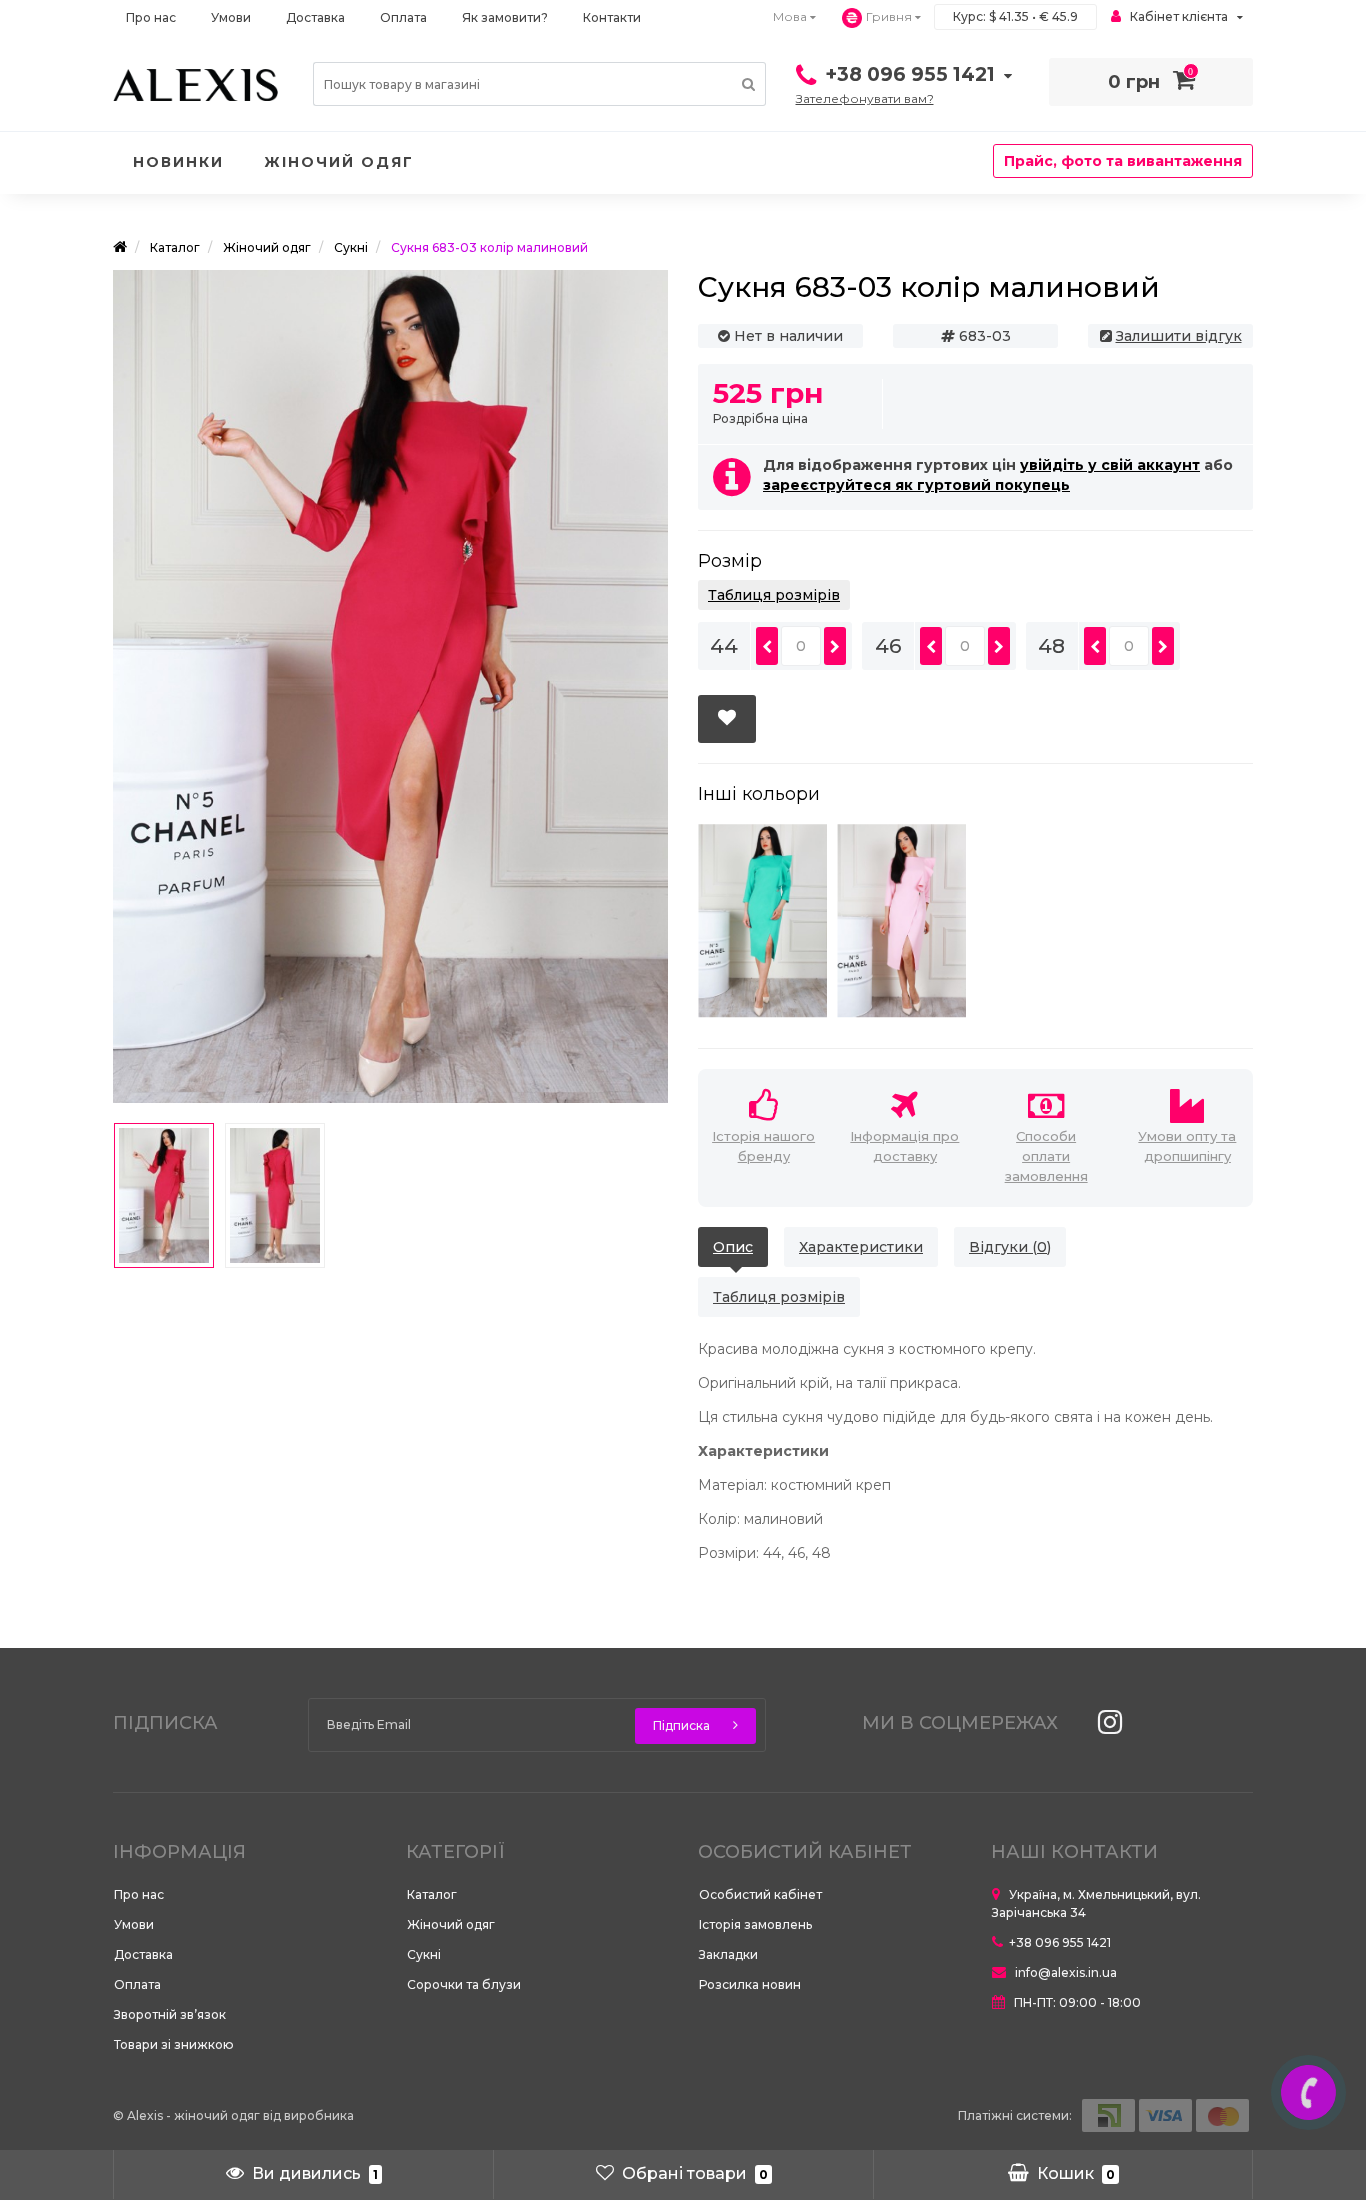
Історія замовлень (755, 1924)
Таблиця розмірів (774, 595)
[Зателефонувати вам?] (1308, 2092)
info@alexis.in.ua (1064, 1972)
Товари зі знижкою (174, 2044)
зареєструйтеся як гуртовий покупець (916, 485)
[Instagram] (1105, 1727)
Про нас (151, 17)
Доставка (315, 17)
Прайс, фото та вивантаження (1123, 161)
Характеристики (861, 1247)
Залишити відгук (1179, 336)
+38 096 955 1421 (1060, 1942)
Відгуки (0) (1010, 1247)
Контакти (612, 17)
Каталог (432, 1894)
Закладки (728, 1954)
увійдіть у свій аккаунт (1110, 465)
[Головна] (120, 247)
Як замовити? (505, 17)
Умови (231, 17)
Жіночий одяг (339, 162)
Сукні (424, 1954)
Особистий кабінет (760, 1894)
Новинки (178, 162)
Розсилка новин (750, 1984)
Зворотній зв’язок (170, 2014)
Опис (733, 1247)
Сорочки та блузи (464, 1984)
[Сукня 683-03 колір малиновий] (164, 1195)
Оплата (403, 17)
